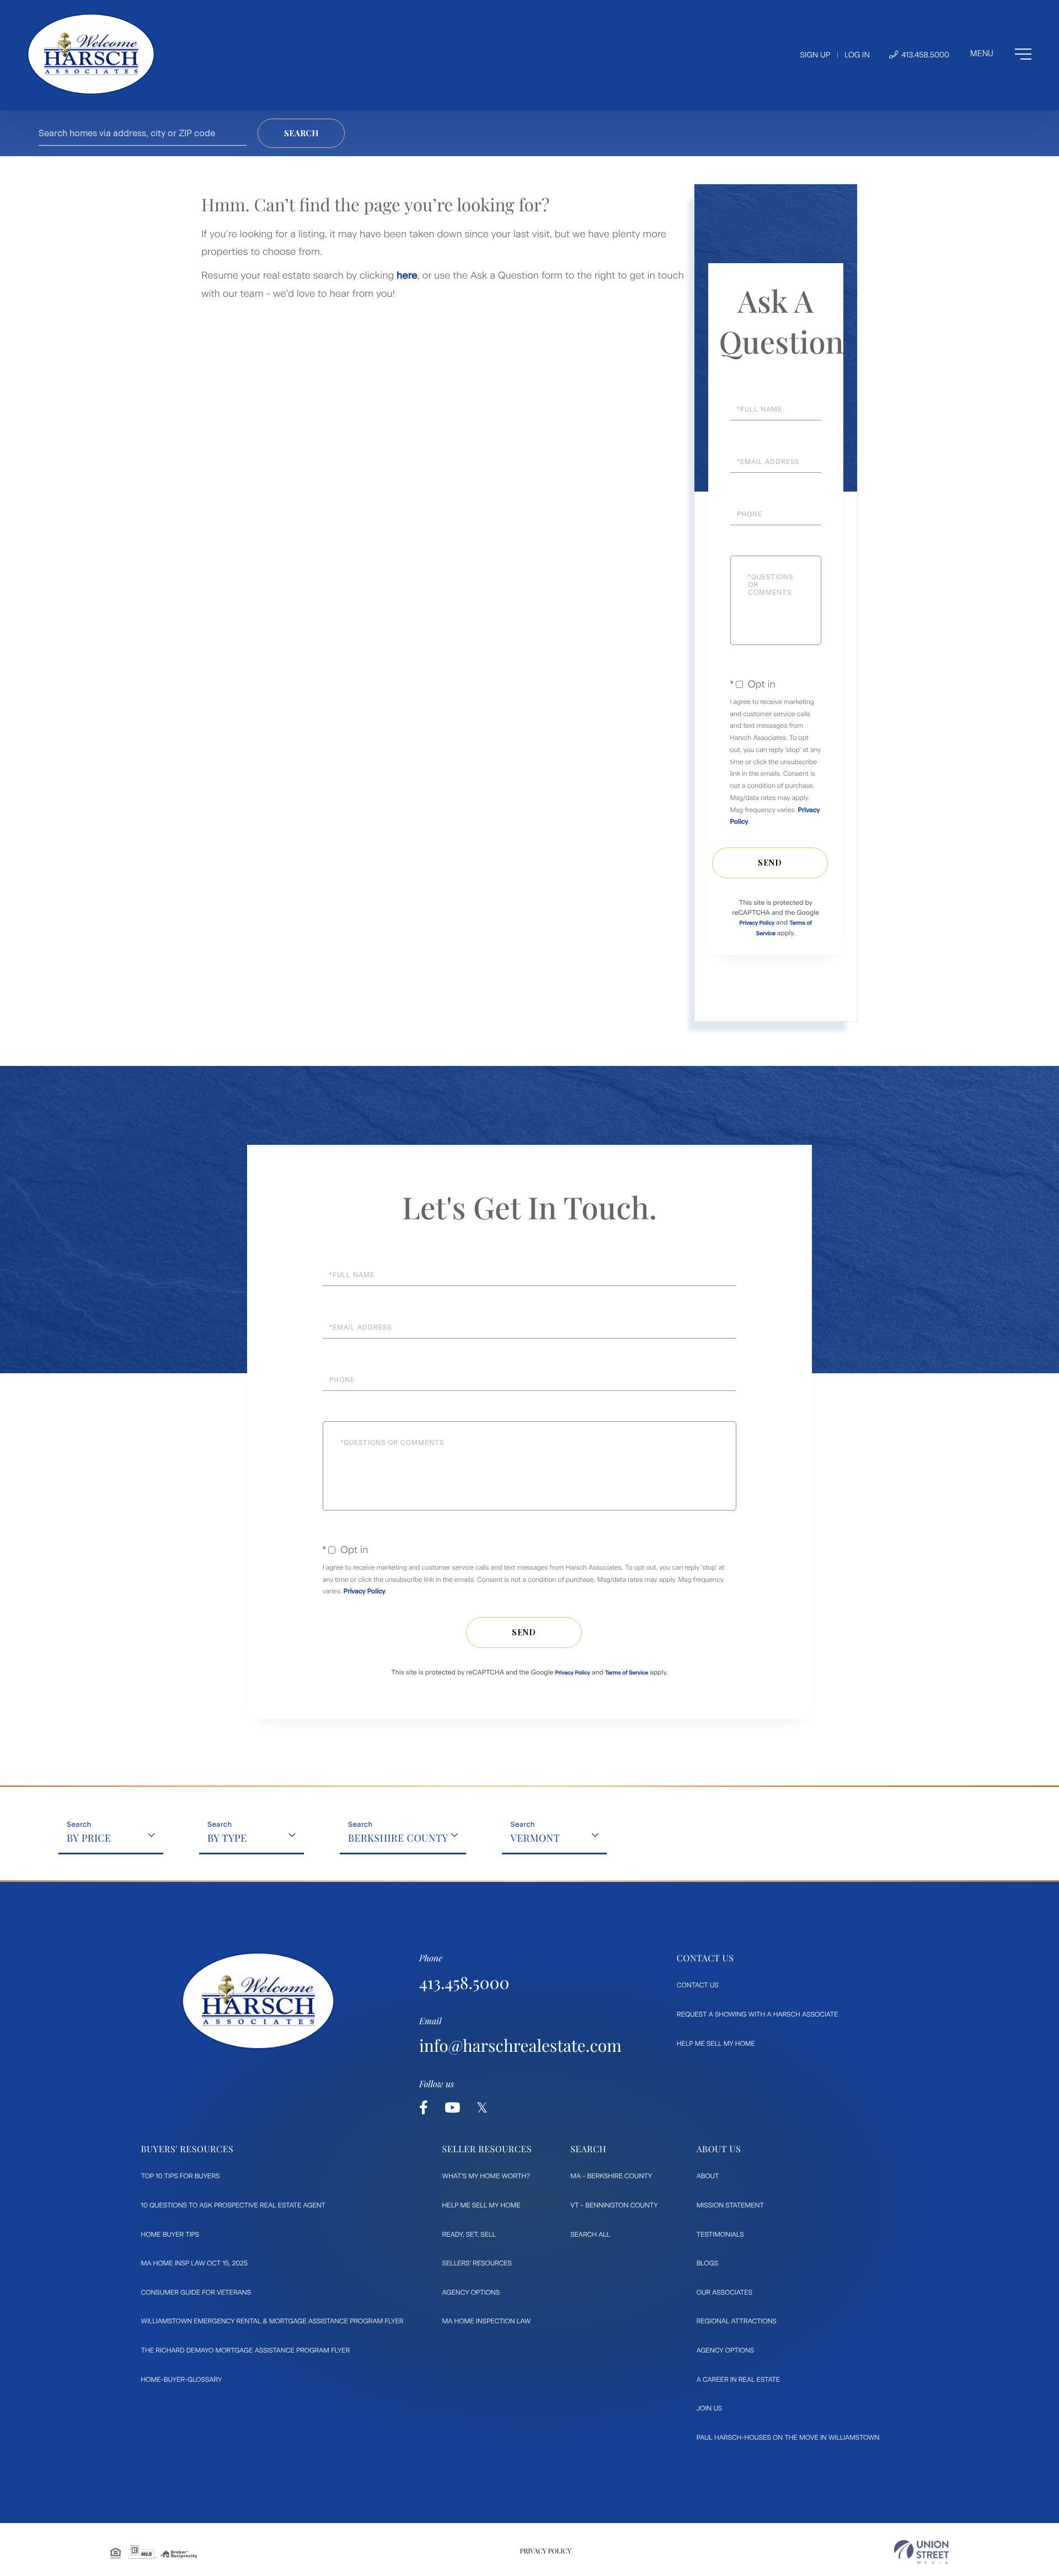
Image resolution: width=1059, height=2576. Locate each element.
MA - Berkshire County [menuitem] (611, 2176)
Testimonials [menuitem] (720, 2234)
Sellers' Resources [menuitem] (477, 2263)
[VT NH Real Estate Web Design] (921, 2552)
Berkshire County (398, 1838)
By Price (89, 1838)
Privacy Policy (757, 923)
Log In (857, 55)
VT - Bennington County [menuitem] (614, 2205)
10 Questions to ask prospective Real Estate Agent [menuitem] (234, 2205)
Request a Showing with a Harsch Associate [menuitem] (758, 2014)
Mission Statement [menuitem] (730, 2205)
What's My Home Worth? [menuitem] (486, 2176)
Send (770, 863)
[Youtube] (452, 2108)
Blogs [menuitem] (707, 2263)
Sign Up (815, 55)
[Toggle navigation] (1001, 54)
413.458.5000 (924, 55)
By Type (227, 1838)
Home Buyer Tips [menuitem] (170, 2234)
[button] (301, 133)
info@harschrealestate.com (520, 2045)
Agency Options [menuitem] (471, 2292)
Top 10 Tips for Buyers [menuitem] (181, 2176)
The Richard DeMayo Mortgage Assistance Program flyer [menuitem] (246, 2350)
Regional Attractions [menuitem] (737, 2321)
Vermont (535, 1838)
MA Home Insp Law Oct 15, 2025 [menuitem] (195, 2263)
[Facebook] (424, 2108)
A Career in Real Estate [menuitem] (738, 2380)
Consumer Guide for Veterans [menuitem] (196, 2292)
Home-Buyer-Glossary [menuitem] (182, 2380)
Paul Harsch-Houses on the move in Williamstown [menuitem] (788, 2438)
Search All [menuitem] (590, 2234)
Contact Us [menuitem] (698, 1985)
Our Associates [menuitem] (724, 2292)
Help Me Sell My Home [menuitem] (716, 2044)
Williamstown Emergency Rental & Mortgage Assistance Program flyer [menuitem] (272, 2321)
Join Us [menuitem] (709, 2408)
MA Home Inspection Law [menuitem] (487, 2321)
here (407, 275)
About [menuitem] (708, 2176)
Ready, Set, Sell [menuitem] (469, 2234)
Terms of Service (627, 1673)
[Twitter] (482, 2108)
